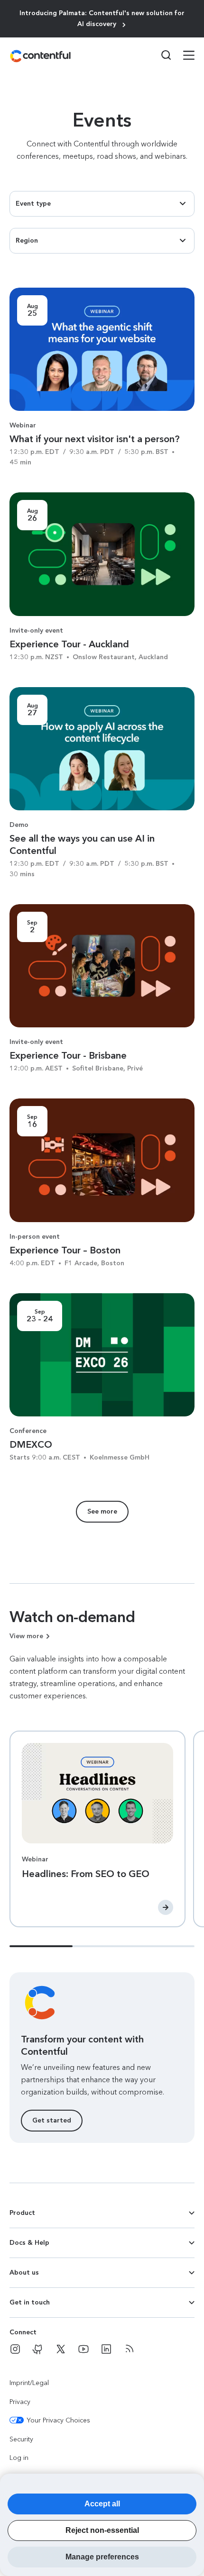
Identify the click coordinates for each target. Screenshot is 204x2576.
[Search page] (160, 55)
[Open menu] (183, 56)
